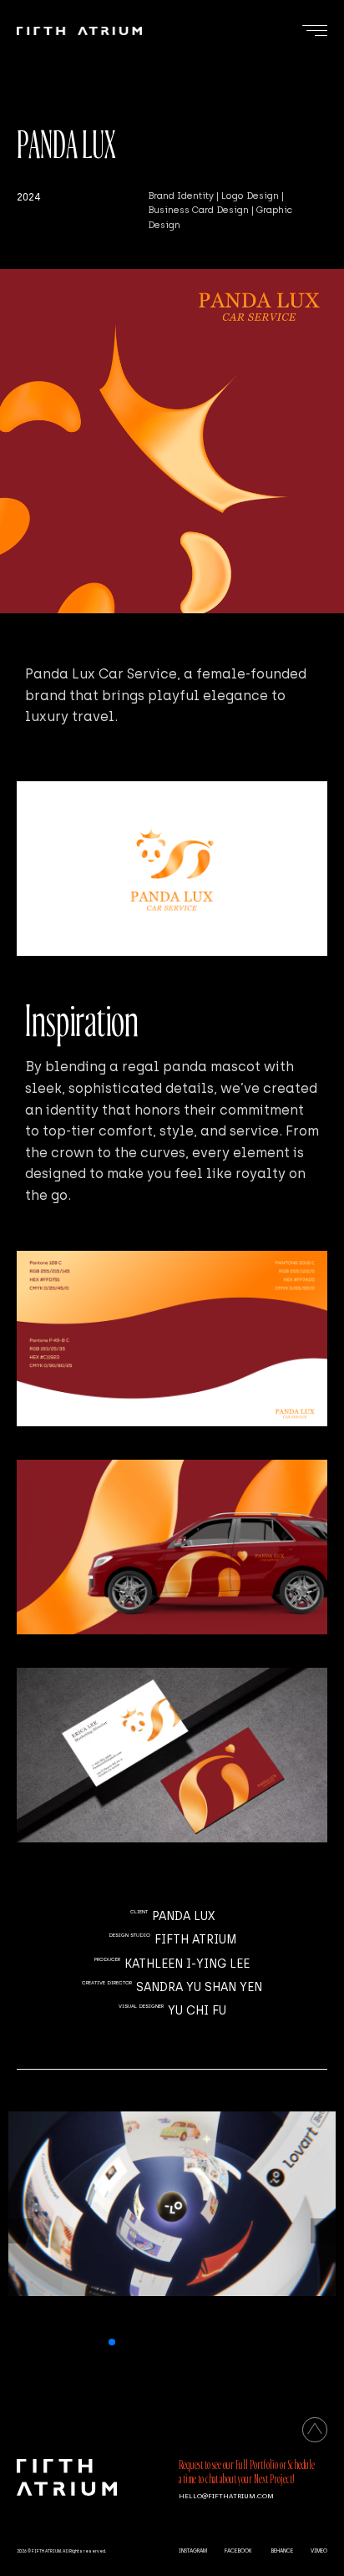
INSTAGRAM (193, 2551)
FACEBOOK (238, 2551)
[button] (112, 2342)
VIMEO (319, 2551)
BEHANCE (282, 2551)
